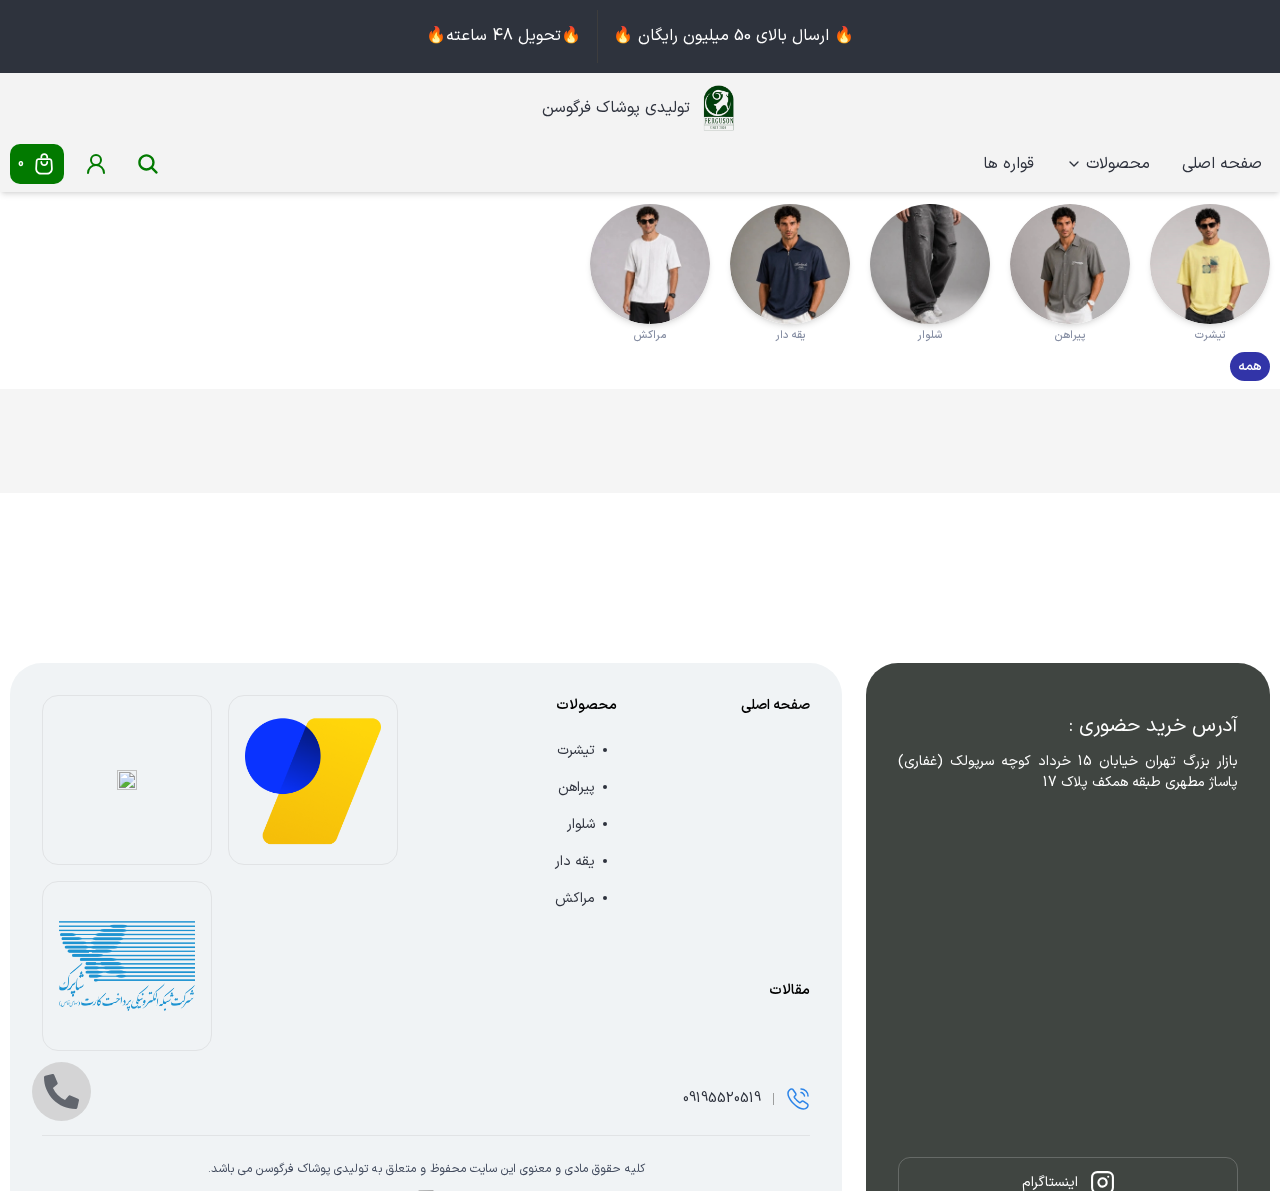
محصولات (1118, 164)
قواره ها (1008, 164)
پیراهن (576, 787)
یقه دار (575, 861)
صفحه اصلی (1222, 164)
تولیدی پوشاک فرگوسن (616, 108)
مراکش (575, 898)
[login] (96, 164)
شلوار (581, 824)
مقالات (789, 990)
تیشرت (576, 750)
